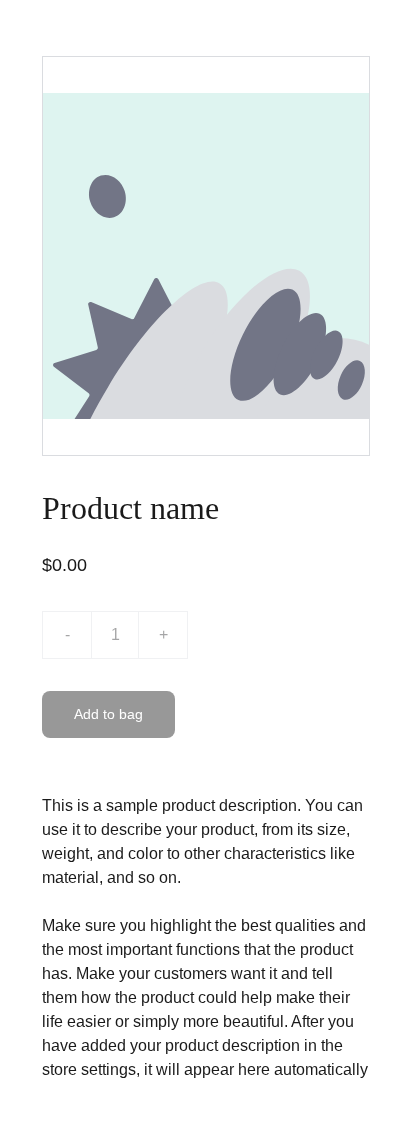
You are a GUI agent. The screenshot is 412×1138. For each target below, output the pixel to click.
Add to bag (108, 714)
